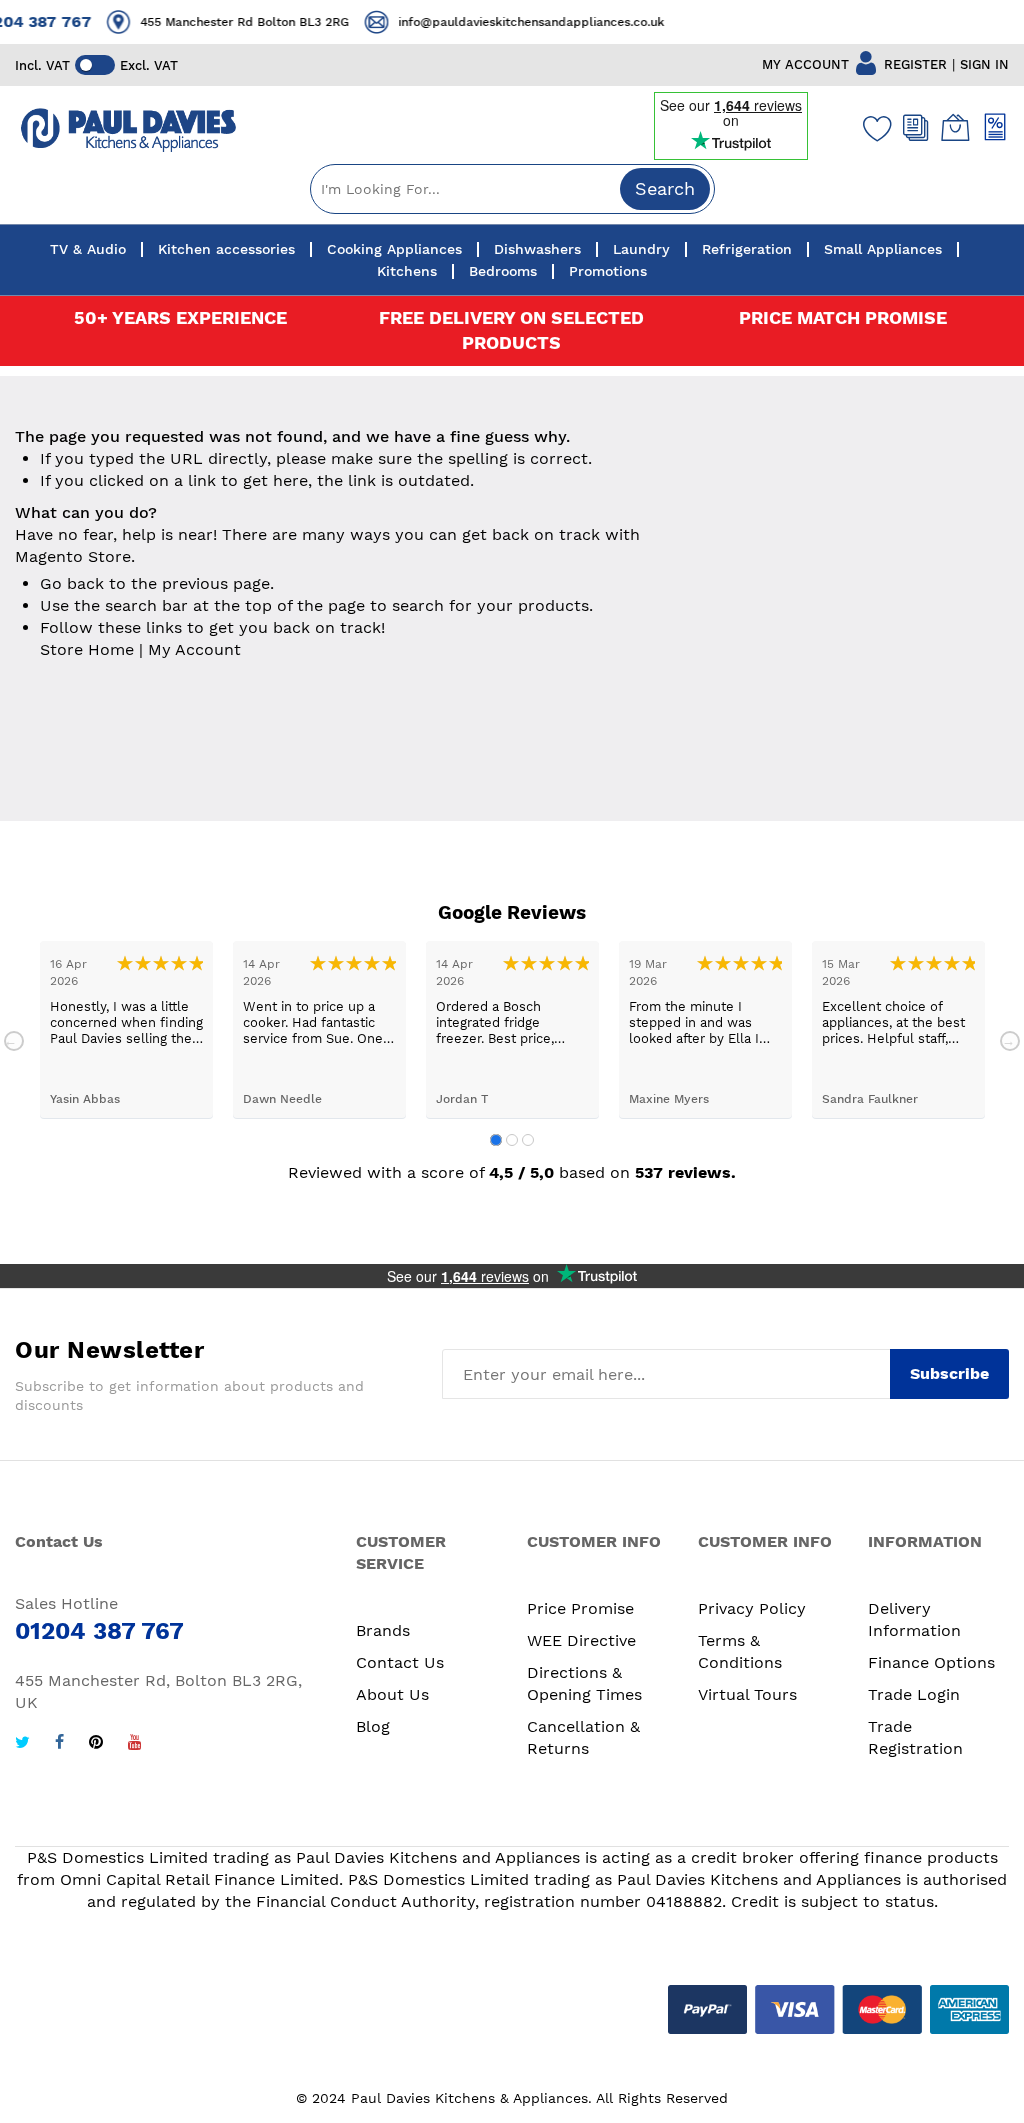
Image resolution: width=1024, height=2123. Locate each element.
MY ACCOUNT (805, 64)
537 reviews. (685, 1172)
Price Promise (580, 1608)
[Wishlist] (873, 128)
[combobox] (512, 189)
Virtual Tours (747, 1694)
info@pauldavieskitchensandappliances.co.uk (355, 22)
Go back (72, 583)
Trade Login (914, 1694)
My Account (194, 649)
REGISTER (915, 64)
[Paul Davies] (128, 130)
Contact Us (400, 1662)
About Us (392, 1694)
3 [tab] (528, 1140)
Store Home (87, 649)
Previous (14, 1041)
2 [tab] (512, 1140)
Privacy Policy (752, 1608)
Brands (383, 1630)
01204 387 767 (680, 21)
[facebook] (59, 1744)
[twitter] (22, 1744)
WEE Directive (581, 1640)
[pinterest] (96, 1744)
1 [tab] (496, 1140)
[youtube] (135, 1744)
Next (1010, 1041)
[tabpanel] (126, 1029)
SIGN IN (984, 64)
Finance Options (931, 1662)
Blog (373, 1726)
